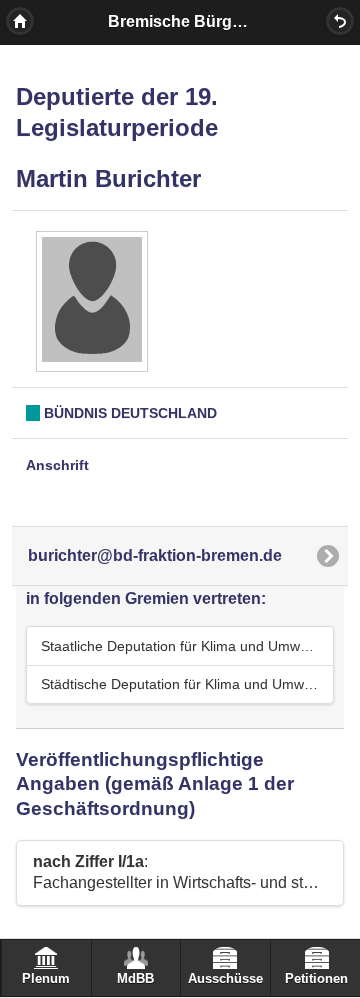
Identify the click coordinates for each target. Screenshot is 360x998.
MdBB (135, 979)
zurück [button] (340, 21)
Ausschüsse (225, 979)
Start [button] (20, 21)
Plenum (46, 979)
